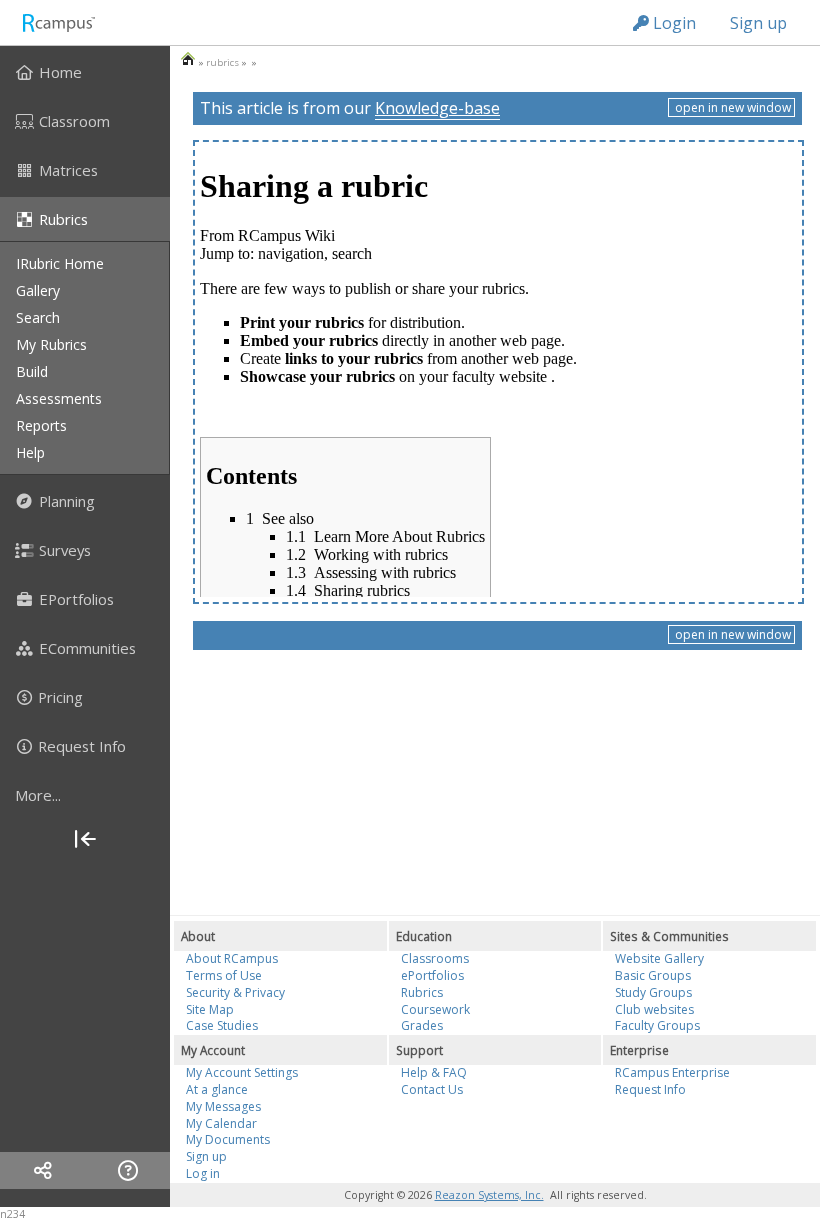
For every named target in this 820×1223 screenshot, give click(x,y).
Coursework (435, 1009)
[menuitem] (85, 72)
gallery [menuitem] (38, 290)
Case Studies (222, 1025)
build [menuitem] (32, 371)
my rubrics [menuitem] (51, 344)
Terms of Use (224, 975)
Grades (422, 1025)
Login (672, 23)
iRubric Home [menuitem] (60, 263)
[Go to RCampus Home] (58, 22)
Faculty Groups (657, 1025)
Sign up (758, 23)
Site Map (210, 1009)
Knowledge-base (437, 108)
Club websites (654, 1009)
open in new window (731, 107)
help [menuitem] (30, 452)
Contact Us (432, 1089)
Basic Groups (653, 975)
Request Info (650, 1089)
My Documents (228, 1139)
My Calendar (221, 1123)
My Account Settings (242, 1072)
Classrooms (435, 958)
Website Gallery (659, 958)
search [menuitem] (38, 317)
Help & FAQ (434, 1072)
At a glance (217, 1089)
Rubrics (422, 992)
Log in (203, 1173)
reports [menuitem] (41, 425)
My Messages (223, 1106)
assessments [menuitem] (59, 398)
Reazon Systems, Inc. (489, 1195)
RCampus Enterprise (672, 1072)
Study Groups (653, 992)
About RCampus (232, 958)
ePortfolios (432, 975)
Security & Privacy (235, 992)
